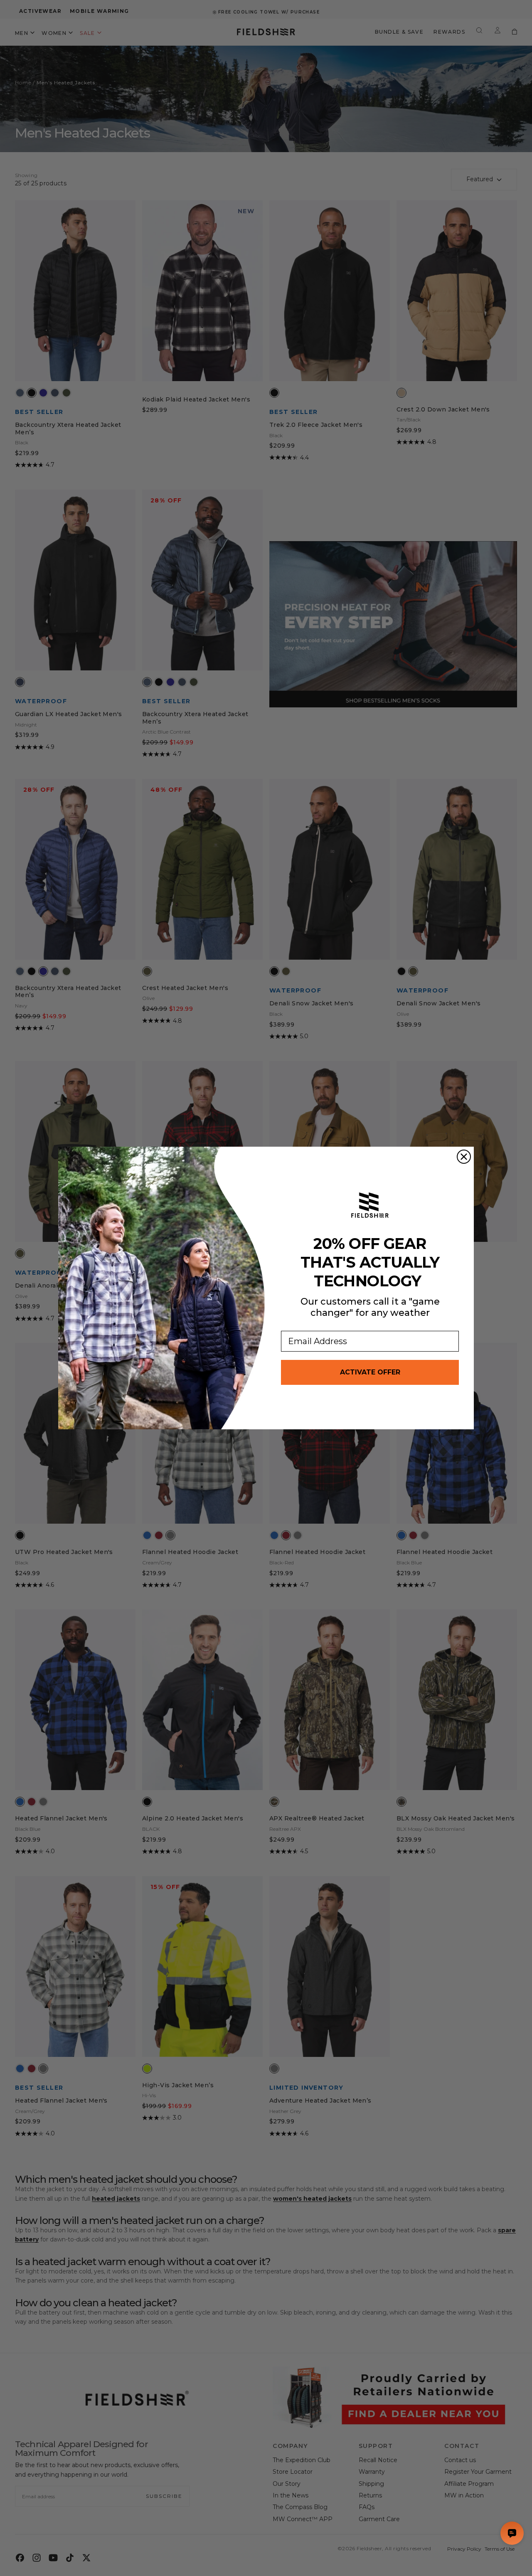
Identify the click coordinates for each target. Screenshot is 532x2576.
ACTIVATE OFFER (370, 1372)
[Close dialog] (464, 1157)
